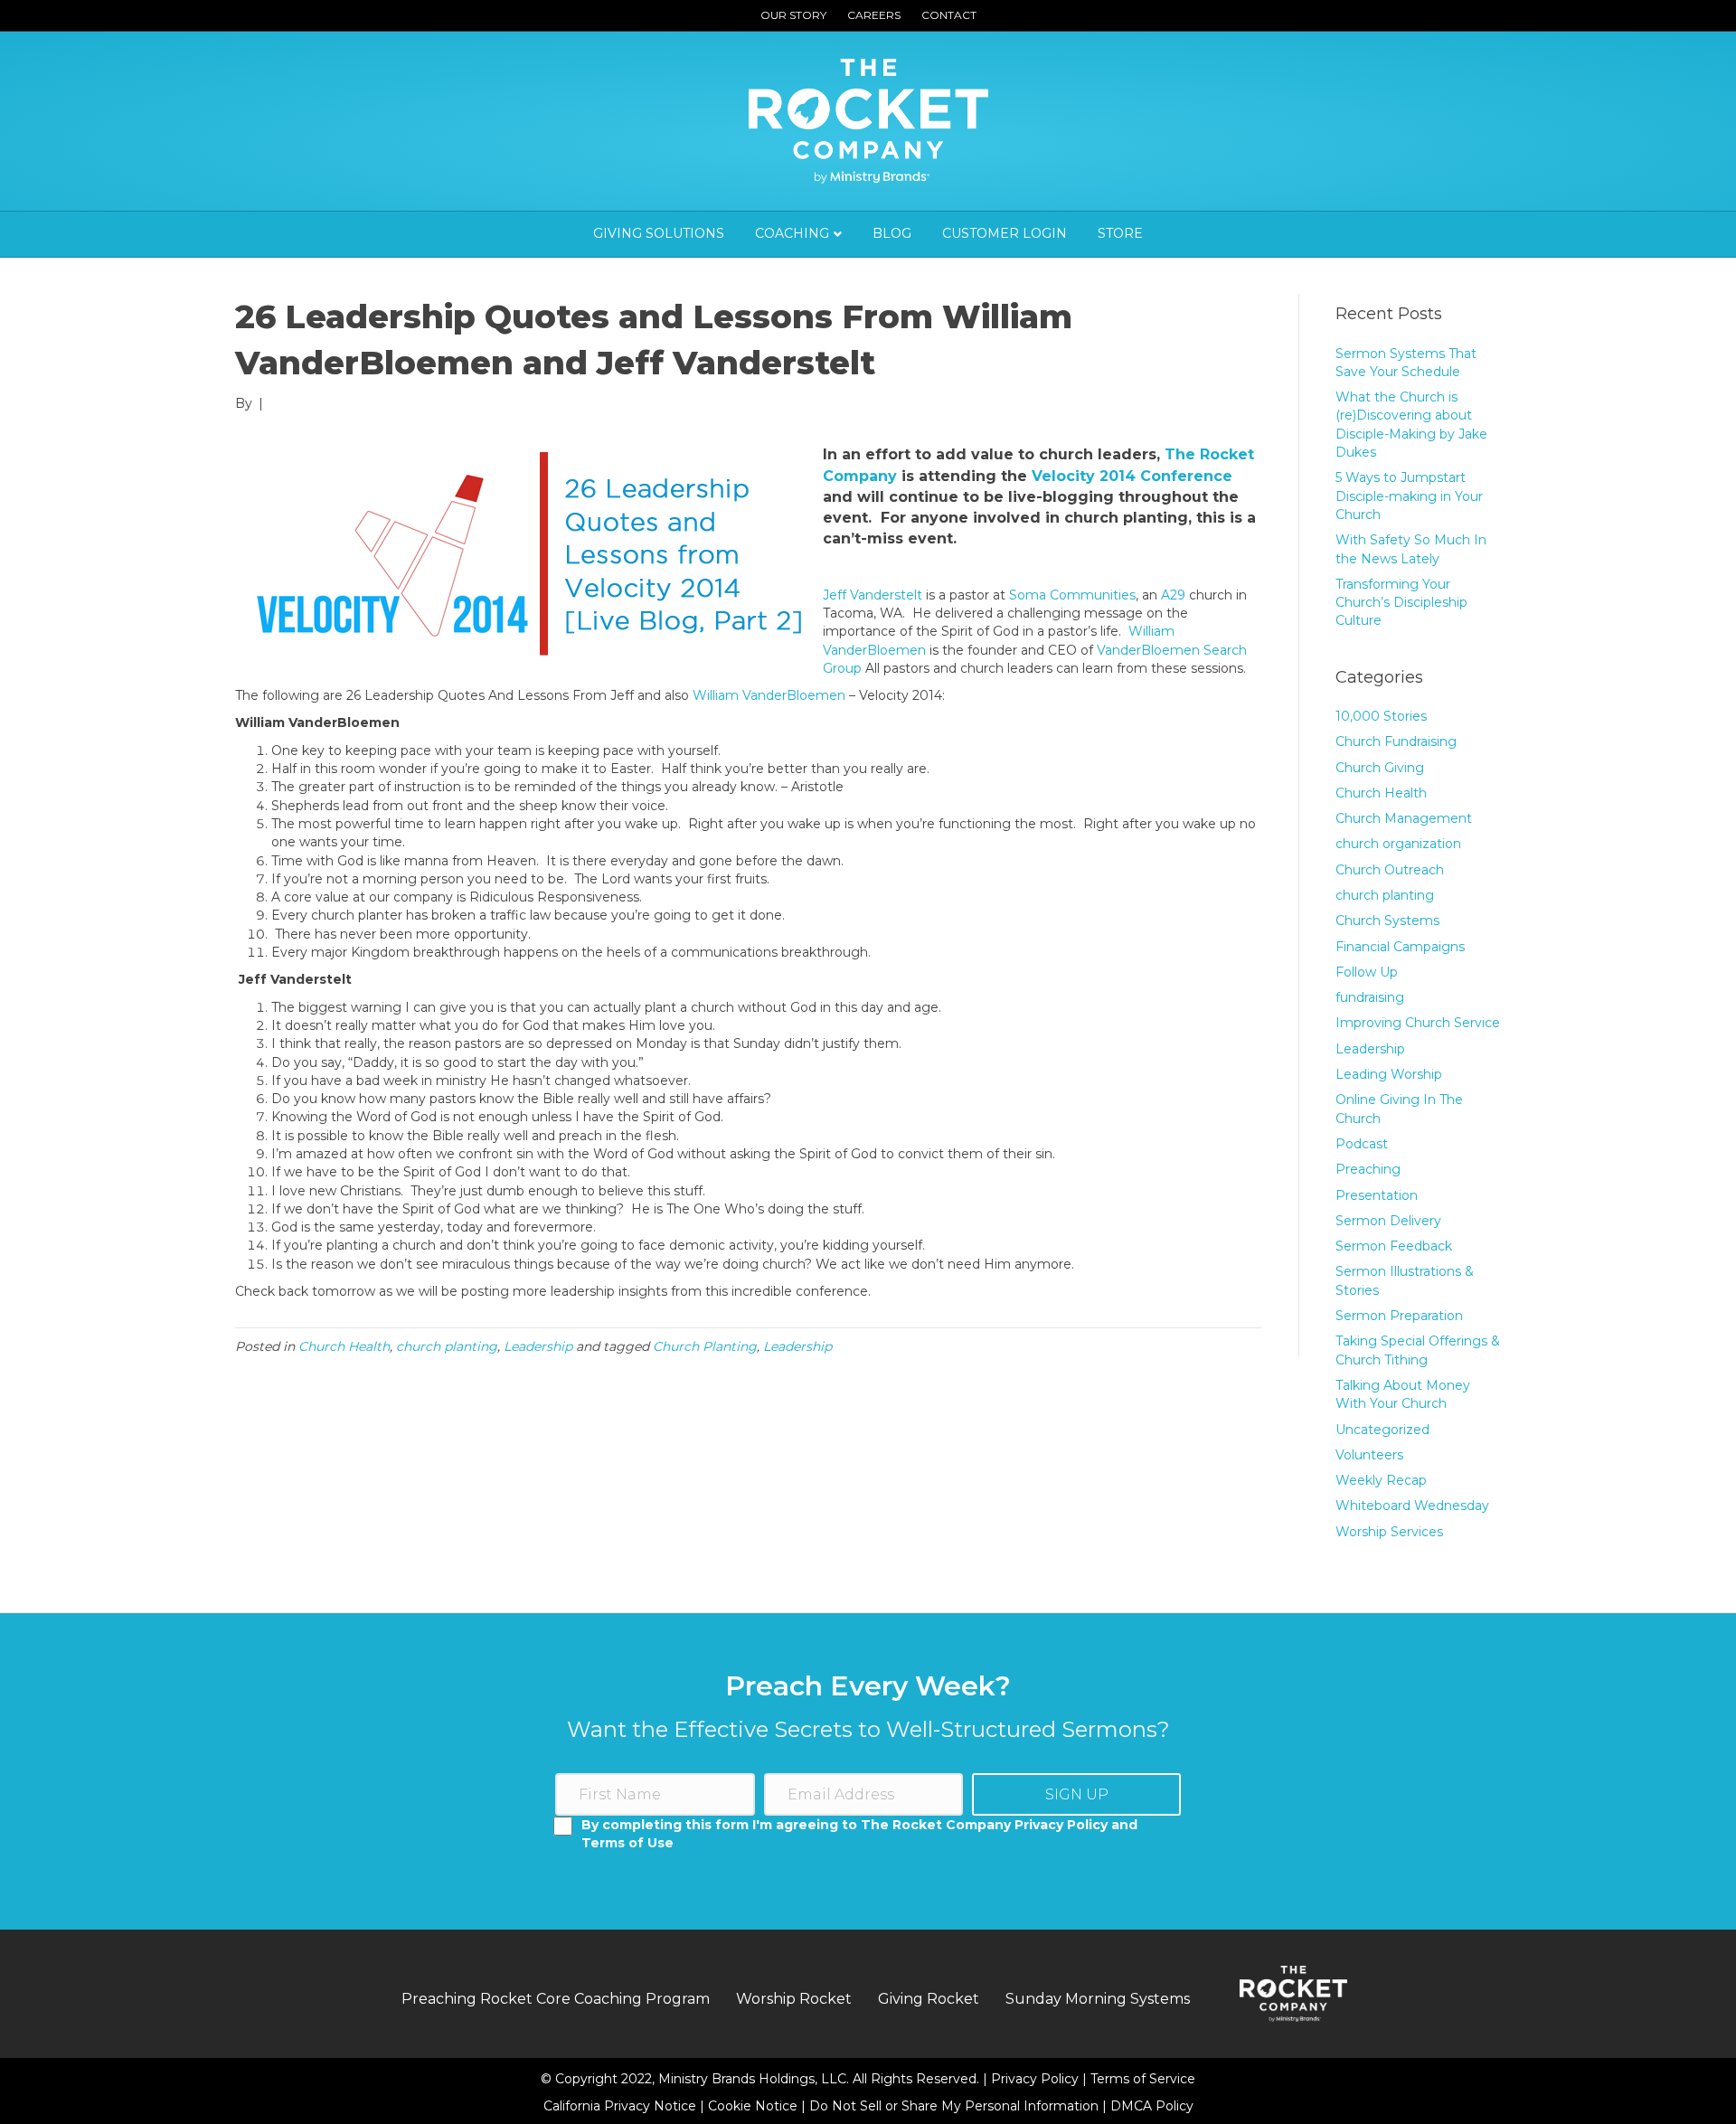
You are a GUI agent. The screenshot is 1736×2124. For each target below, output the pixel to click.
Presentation (1377, 1195)
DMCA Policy (1152, 2106)
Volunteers (1369, 1455)
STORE (1120, 233)
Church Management (1404, 818)
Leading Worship (1389, 1074)
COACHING (792, 233)
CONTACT (949, 15)
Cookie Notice (755, 2106)
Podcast (1362, 1144)
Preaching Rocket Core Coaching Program (556, 1999)
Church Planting (705, 1346)
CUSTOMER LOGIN (1005, 233)
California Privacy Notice (622, 2106)
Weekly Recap (1381, 1480)
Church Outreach (1390, 870)
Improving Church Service (1418, 1023)
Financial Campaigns (1400, 947)
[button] (1076, 1794)
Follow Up (1367, 972)
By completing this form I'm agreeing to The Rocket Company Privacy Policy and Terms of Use (859, 1834)
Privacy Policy (1037, 2079)
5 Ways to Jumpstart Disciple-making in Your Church (1409, 496)
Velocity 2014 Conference (1132, 476)
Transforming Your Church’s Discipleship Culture (1401, 603)
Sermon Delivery (1388, 1221)
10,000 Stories (1381, 716)
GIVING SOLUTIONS (659, 233)
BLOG (892, 233)
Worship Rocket (794, 1999)
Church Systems (1387, 920)
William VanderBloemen (769, 695)
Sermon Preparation (1399, 1316)
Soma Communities (1072, 595)
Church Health (344, 1346)
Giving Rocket (929, 1999)
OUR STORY (793, 15)
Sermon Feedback (1394, 1246)
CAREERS (874, 15)
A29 (1173, 595)
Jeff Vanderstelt (873, 595)
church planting (447, 1346)
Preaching (1368, 1169)
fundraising (1370, 997)
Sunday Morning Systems (1098, 1999)
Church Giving (1380, 768)
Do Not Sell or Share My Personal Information (954, 2106)
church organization (1398, 844)
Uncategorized (1382, 1430)
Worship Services (1389, 1532)
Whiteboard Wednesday (1412, 1506)
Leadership (538, 1346)
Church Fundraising (1396, 741)
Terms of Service (1143, 2079)
